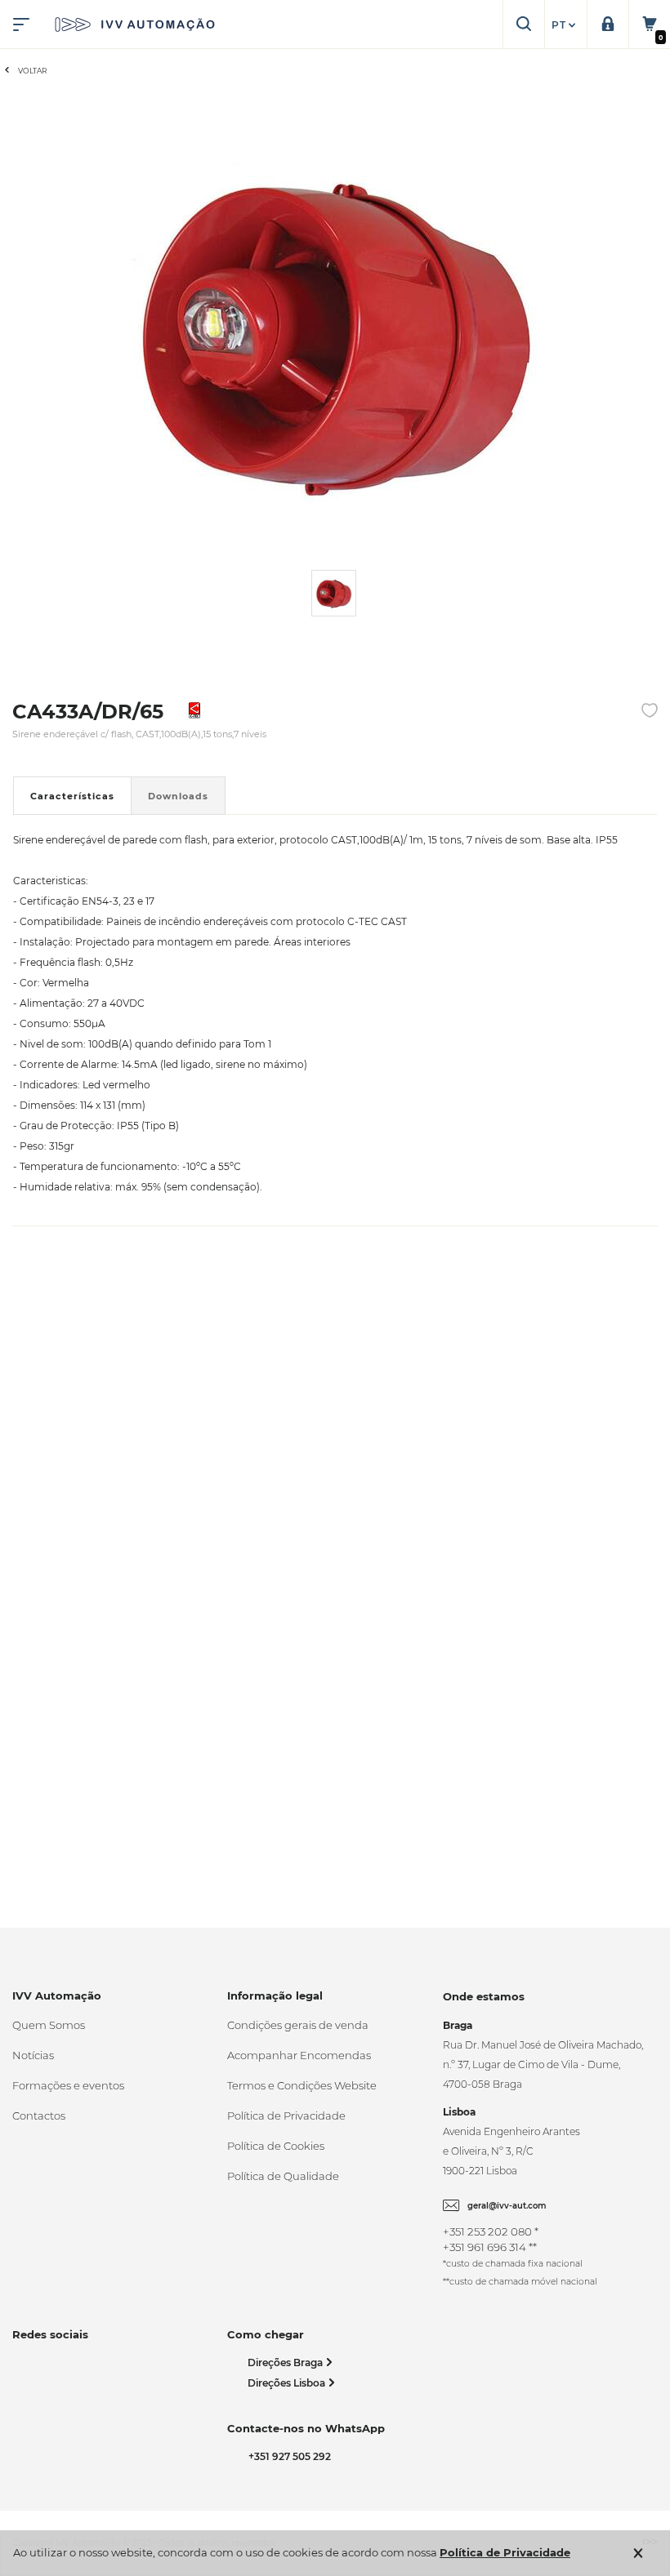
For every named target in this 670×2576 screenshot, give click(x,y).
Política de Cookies (276, 2146)
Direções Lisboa (288, 2383)
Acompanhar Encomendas (299, 2055)
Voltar (33, 71)
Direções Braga (286, 2362)
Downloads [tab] (178, 796)
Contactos (39, 2116)
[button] (565, 25)
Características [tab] (72, 796)
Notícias (33, 2055)
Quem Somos (49, 2025)
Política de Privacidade (286, 2116)
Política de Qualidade (283, 2176)
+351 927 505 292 (287, 2456)
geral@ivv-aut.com (507, 2206)
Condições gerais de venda (298, 2025)
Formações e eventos (68, 2085)
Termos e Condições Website (302, 2085)
